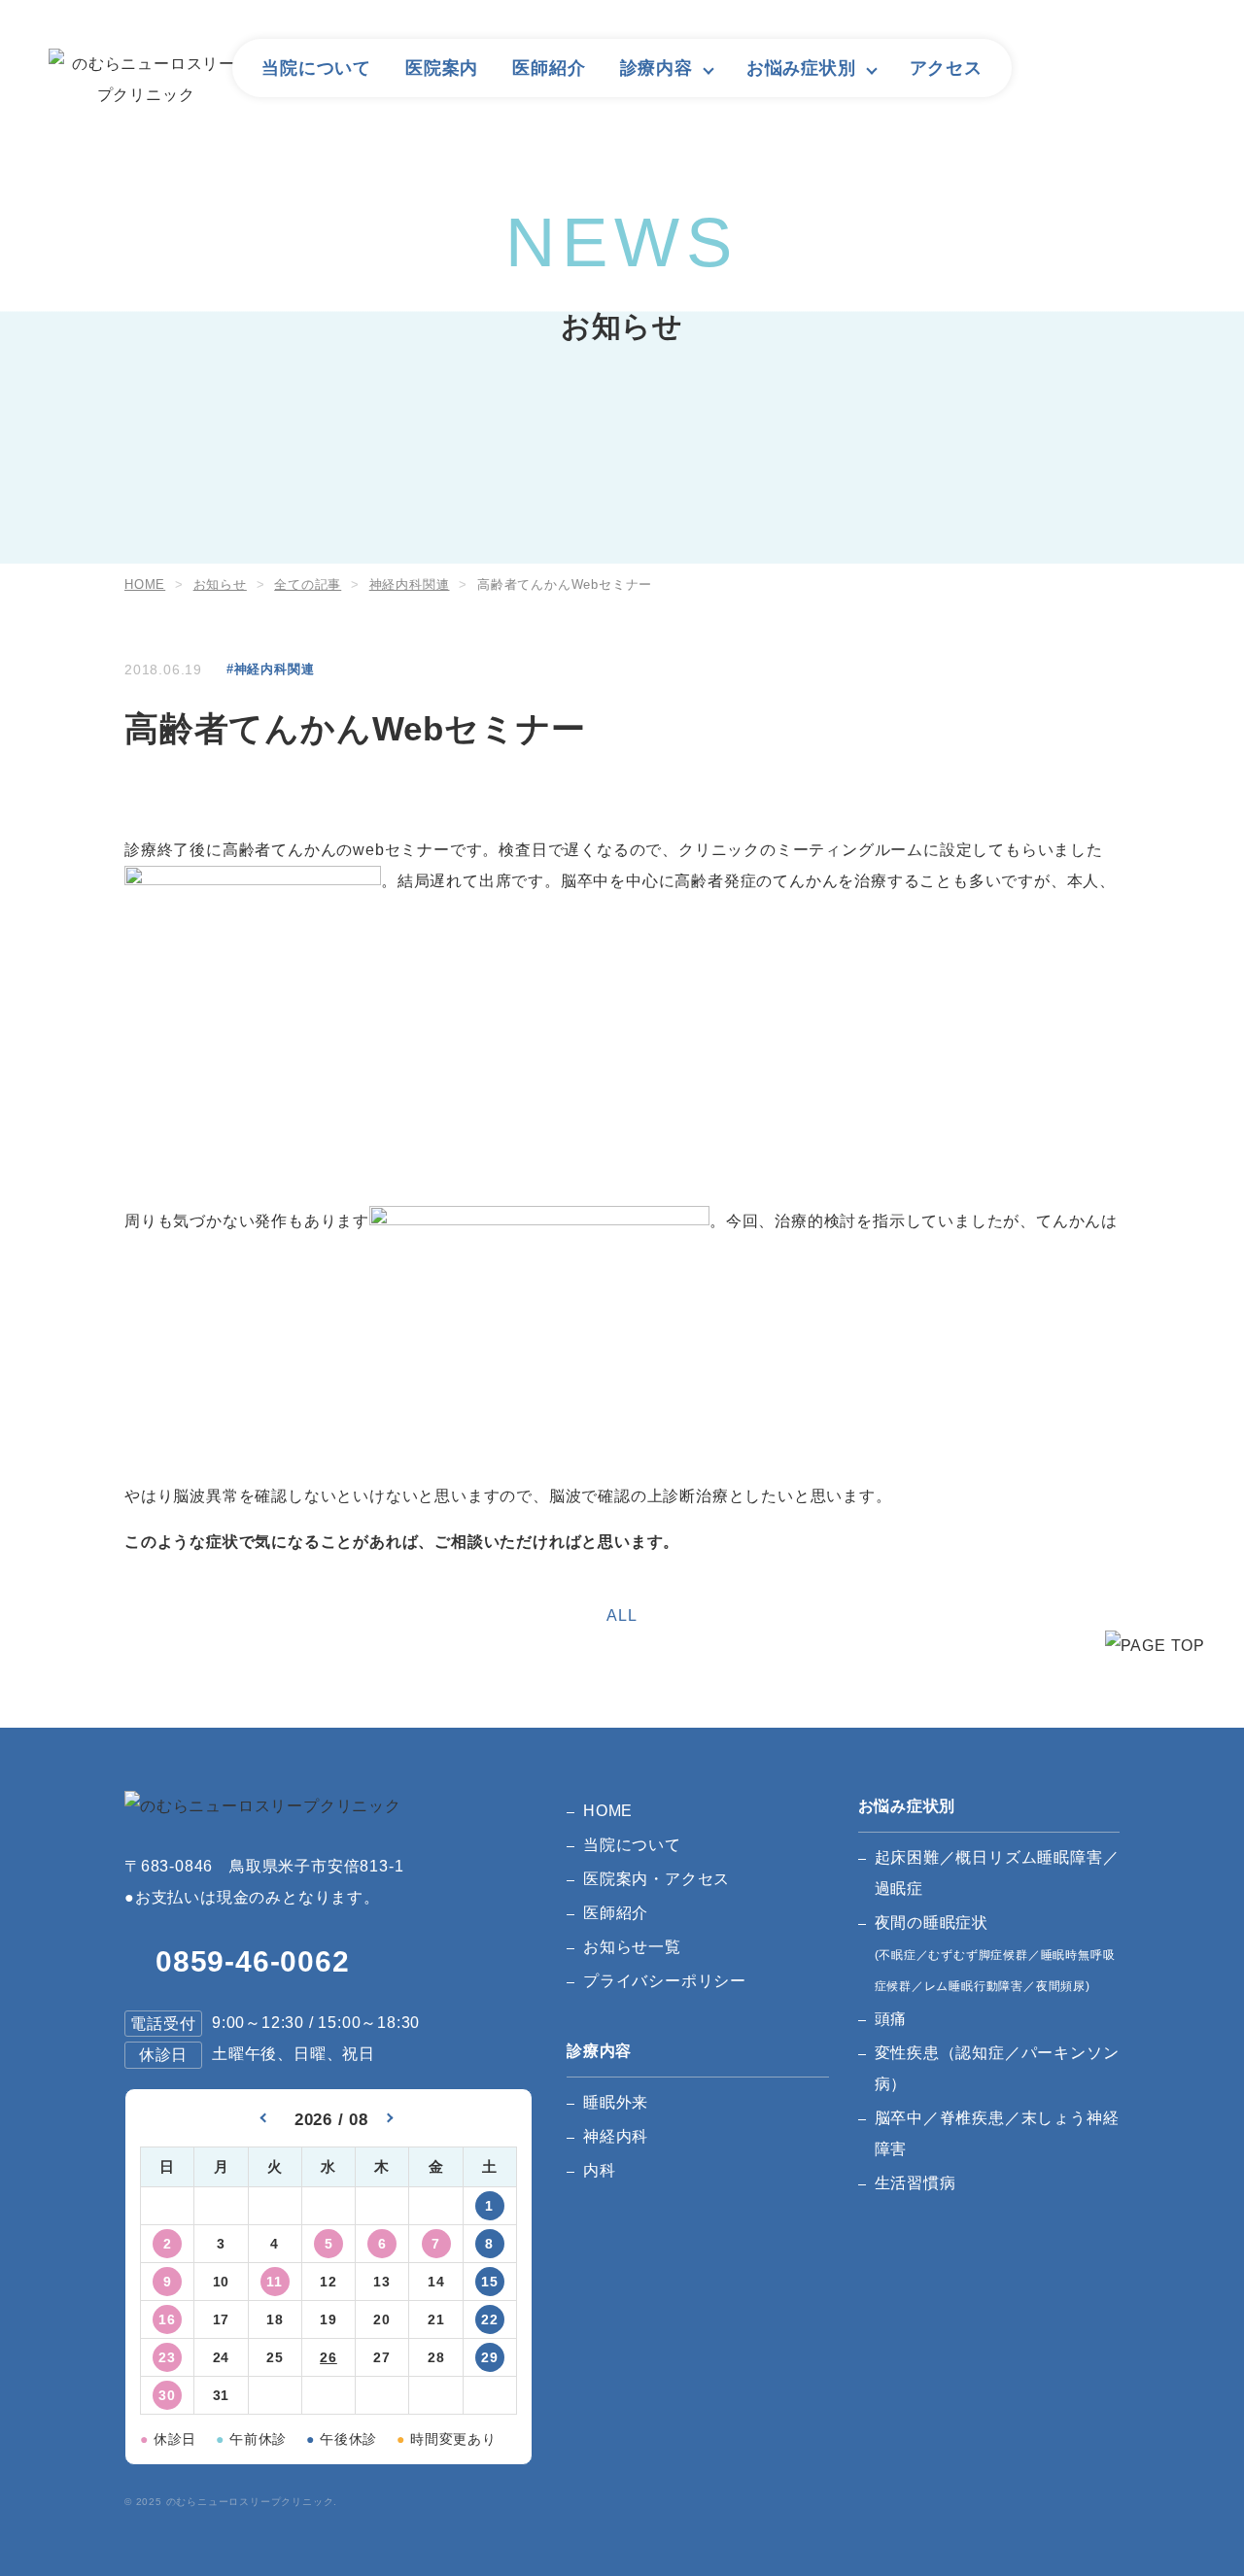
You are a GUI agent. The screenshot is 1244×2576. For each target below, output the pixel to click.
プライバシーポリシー (665, 1981)
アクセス (946, 68)
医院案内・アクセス (657, 1879)
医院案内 (442, 68)
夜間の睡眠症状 (995, 1954)
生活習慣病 (916, 2183)
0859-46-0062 (253, 1961)
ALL (622, 1615)
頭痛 (891, 2019)
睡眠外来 (616, 2102)
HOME (608, 1811)
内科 (600, 2170)
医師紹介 (549, 68)
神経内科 (616, 2136)
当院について (316, 68)
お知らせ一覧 (632, 1947)
